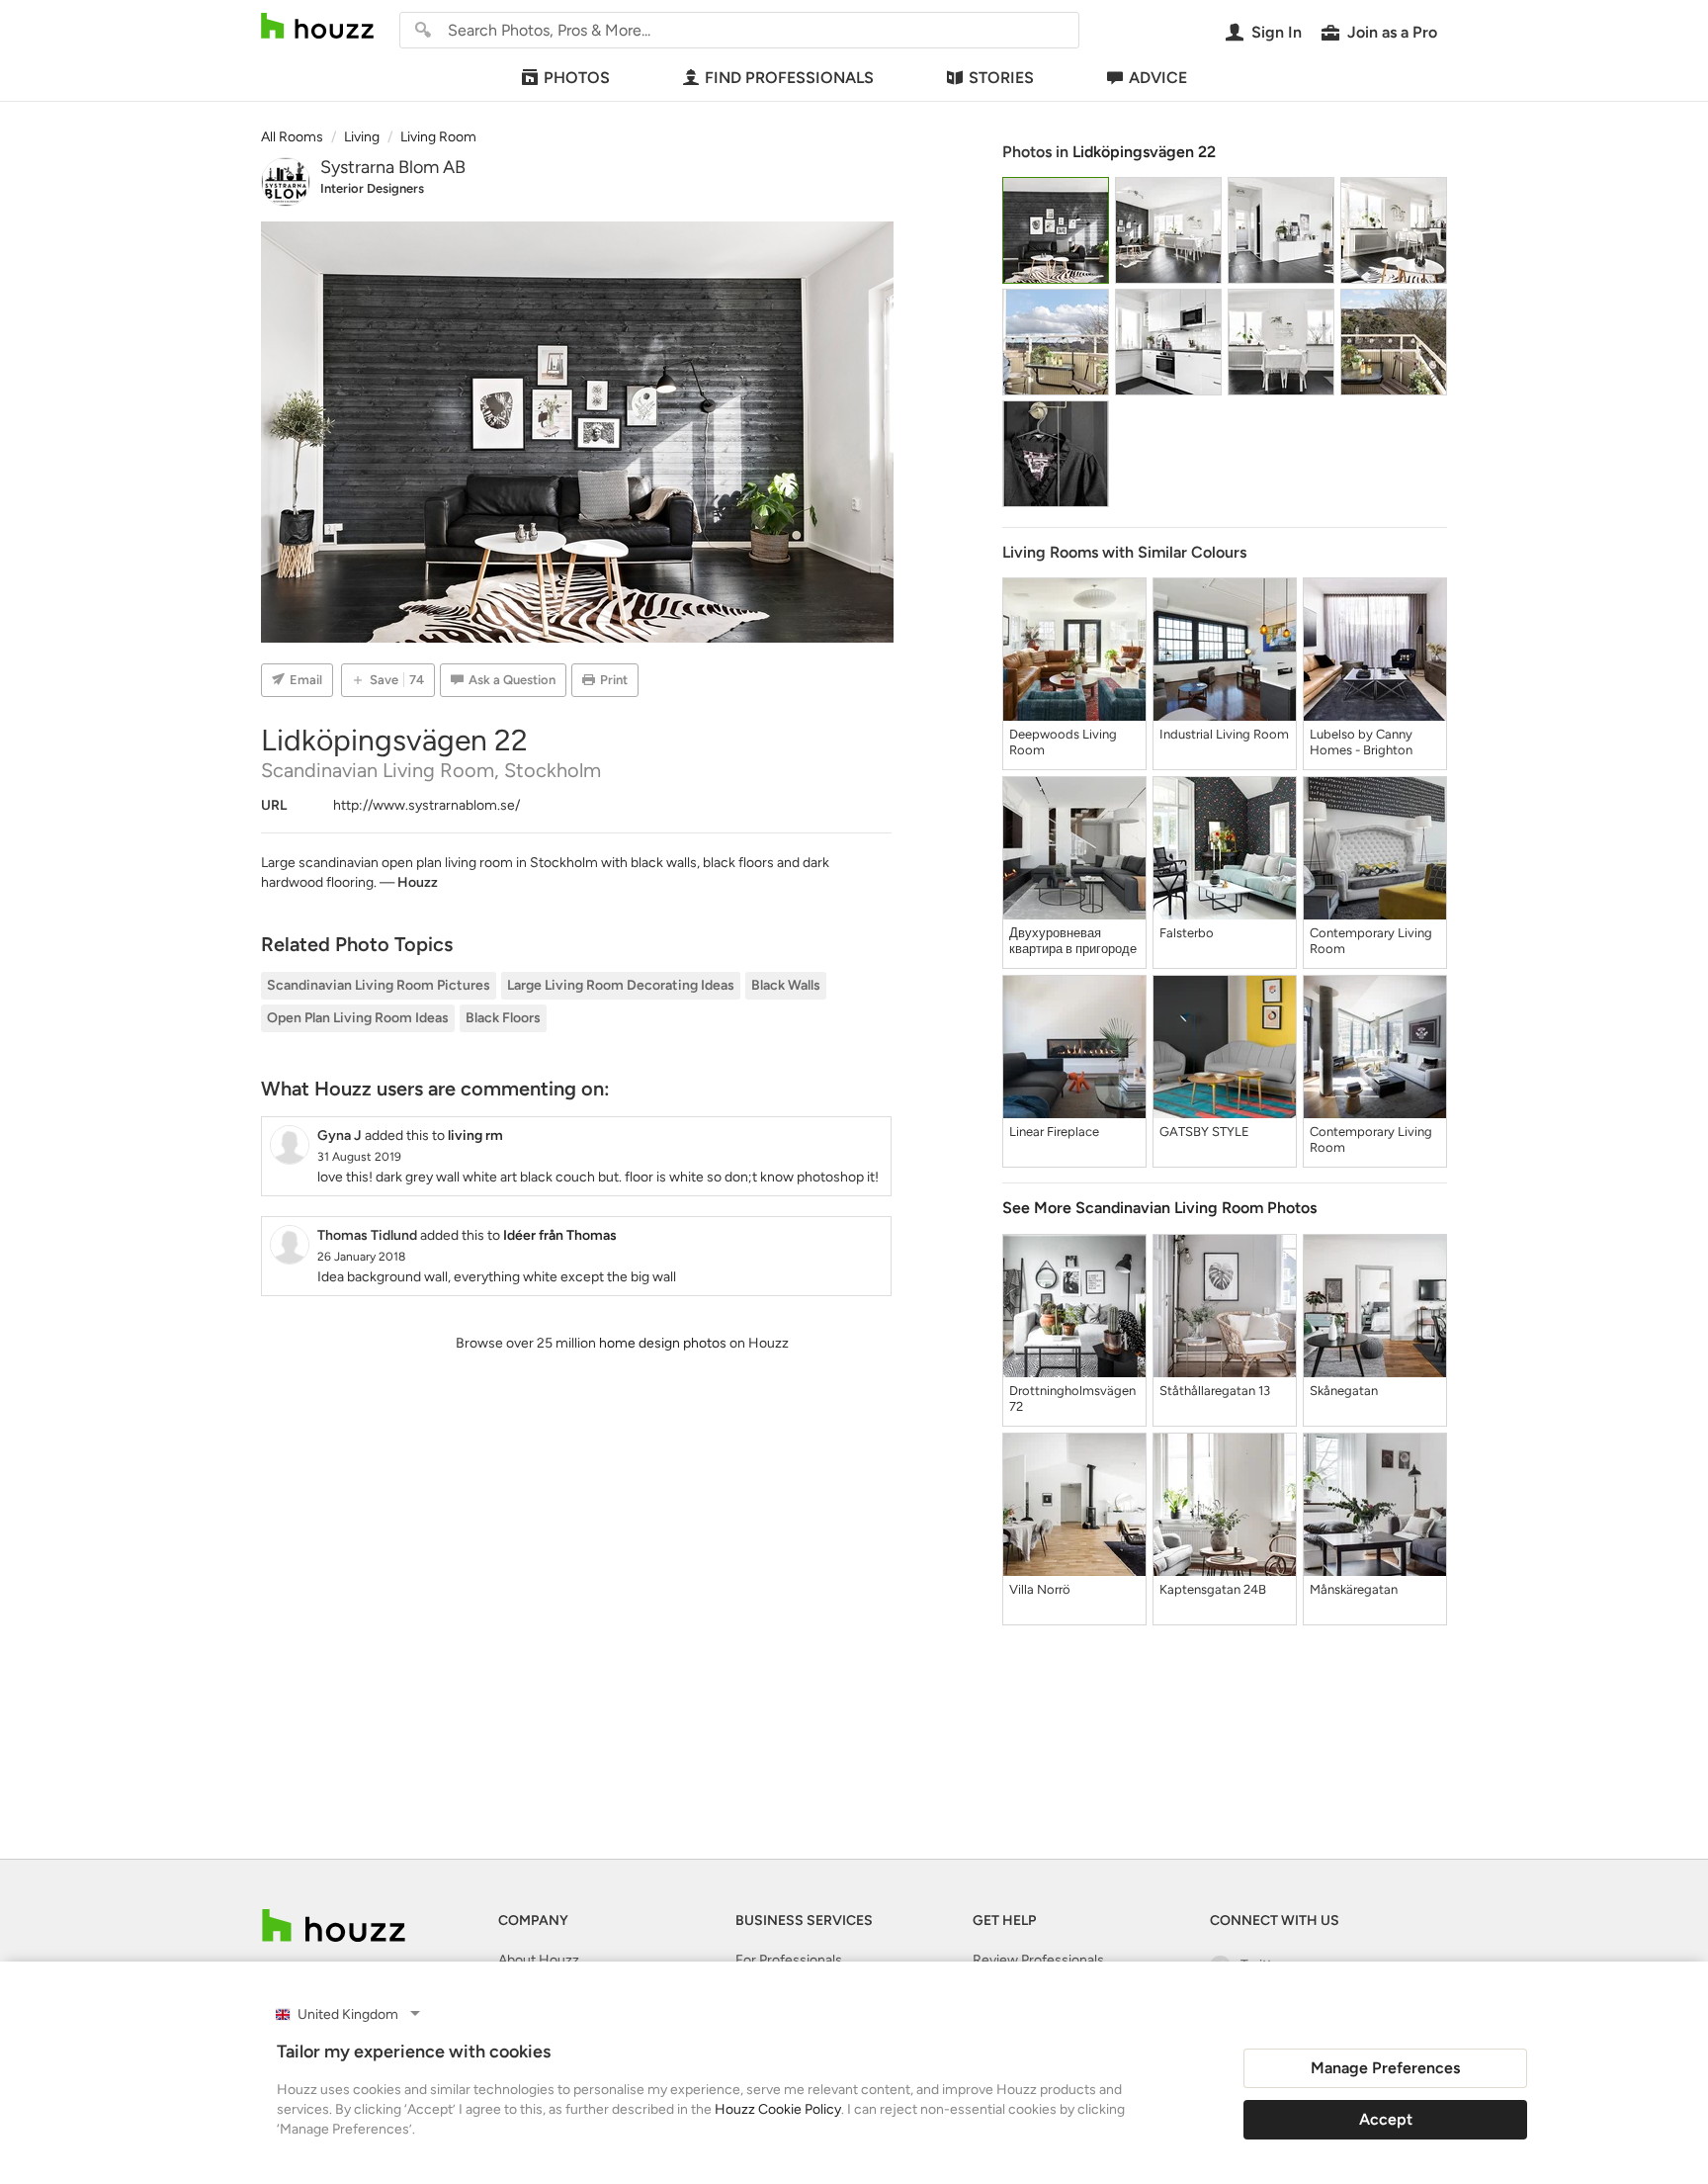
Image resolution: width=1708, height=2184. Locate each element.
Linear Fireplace (1054, 1132)
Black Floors (503, 1018)
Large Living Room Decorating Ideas (621, 985)
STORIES (1001, 78)
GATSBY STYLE (1204, 1132)
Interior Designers (372, 188)
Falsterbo (1187, 933)
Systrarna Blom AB (393, 167)
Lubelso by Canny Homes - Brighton (1361, 742)
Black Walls (786, 985)
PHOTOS (577, 78)
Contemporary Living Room (1371, 941)
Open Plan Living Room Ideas (358, 1018)
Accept (1386, 2119)
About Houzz (539, 1960)
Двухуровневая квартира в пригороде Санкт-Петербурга (1073, 941)
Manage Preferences (1385, 2068)
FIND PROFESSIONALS (789, 78)
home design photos (663, 1343)
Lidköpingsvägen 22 (1144, 152)
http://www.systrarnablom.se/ (427, 805)
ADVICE (1158, 78)
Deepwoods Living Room (1063, 742)
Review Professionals (1038, 1960)
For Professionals (789, 1960)
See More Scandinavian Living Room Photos (1159, 1208)
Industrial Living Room (1224, 734)
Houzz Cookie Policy (778, 2109)
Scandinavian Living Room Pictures (379, 985)
